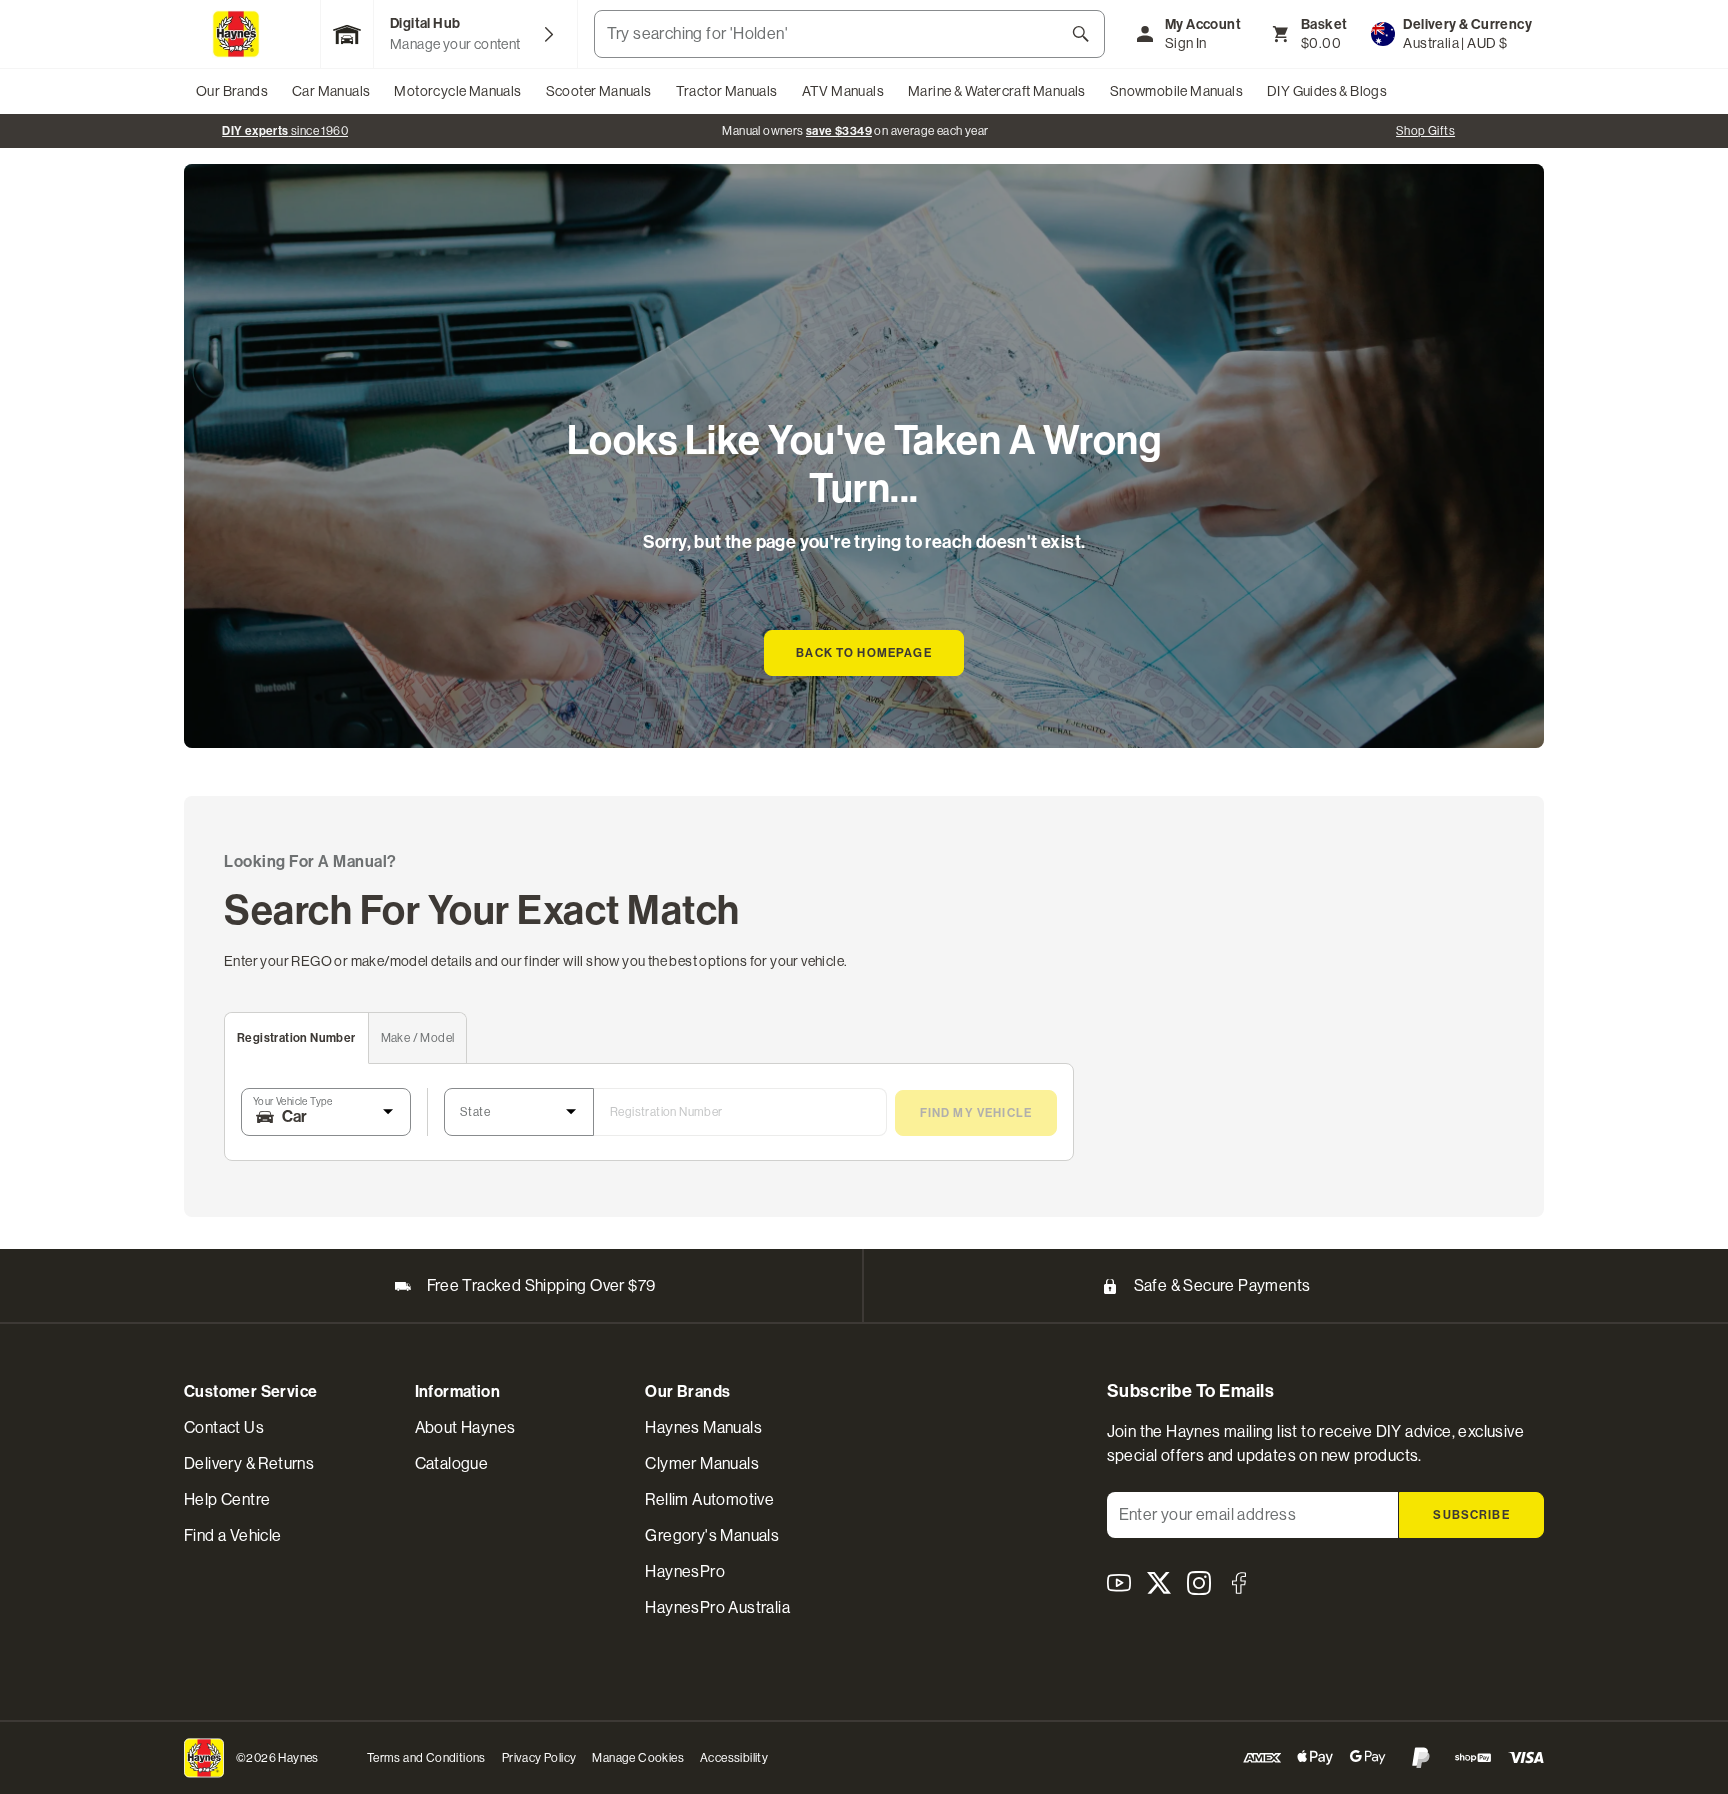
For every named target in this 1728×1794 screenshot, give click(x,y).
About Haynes (465, 1427)
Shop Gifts (1425, 131)
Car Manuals (331, 91)
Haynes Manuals (703, 1427)
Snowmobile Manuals (1176, 91)
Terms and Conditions (426, 1758)
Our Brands (232, 91)
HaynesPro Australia (717, 1607)
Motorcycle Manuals (457, 91)
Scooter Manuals (599, 91)
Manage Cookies (638, 1758)
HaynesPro (685, 1571)
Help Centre (227, 1499)
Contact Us (224, 1427)
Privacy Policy (539, 1758)
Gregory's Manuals (712, 1535)
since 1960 (285, 131)
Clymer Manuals (702, 1463)
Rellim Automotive (709, 1499)
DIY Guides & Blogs (1327, 91)
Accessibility (734, 1758)
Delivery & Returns (249, 1463)
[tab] (297, 1038)
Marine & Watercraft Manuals (997, 91)
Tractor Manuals (727, 91)
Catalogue (452, 1463)
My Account (1203, 24)
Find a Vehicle (233, 1535)
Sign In (1186, 43)
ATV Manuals (843, 91)
